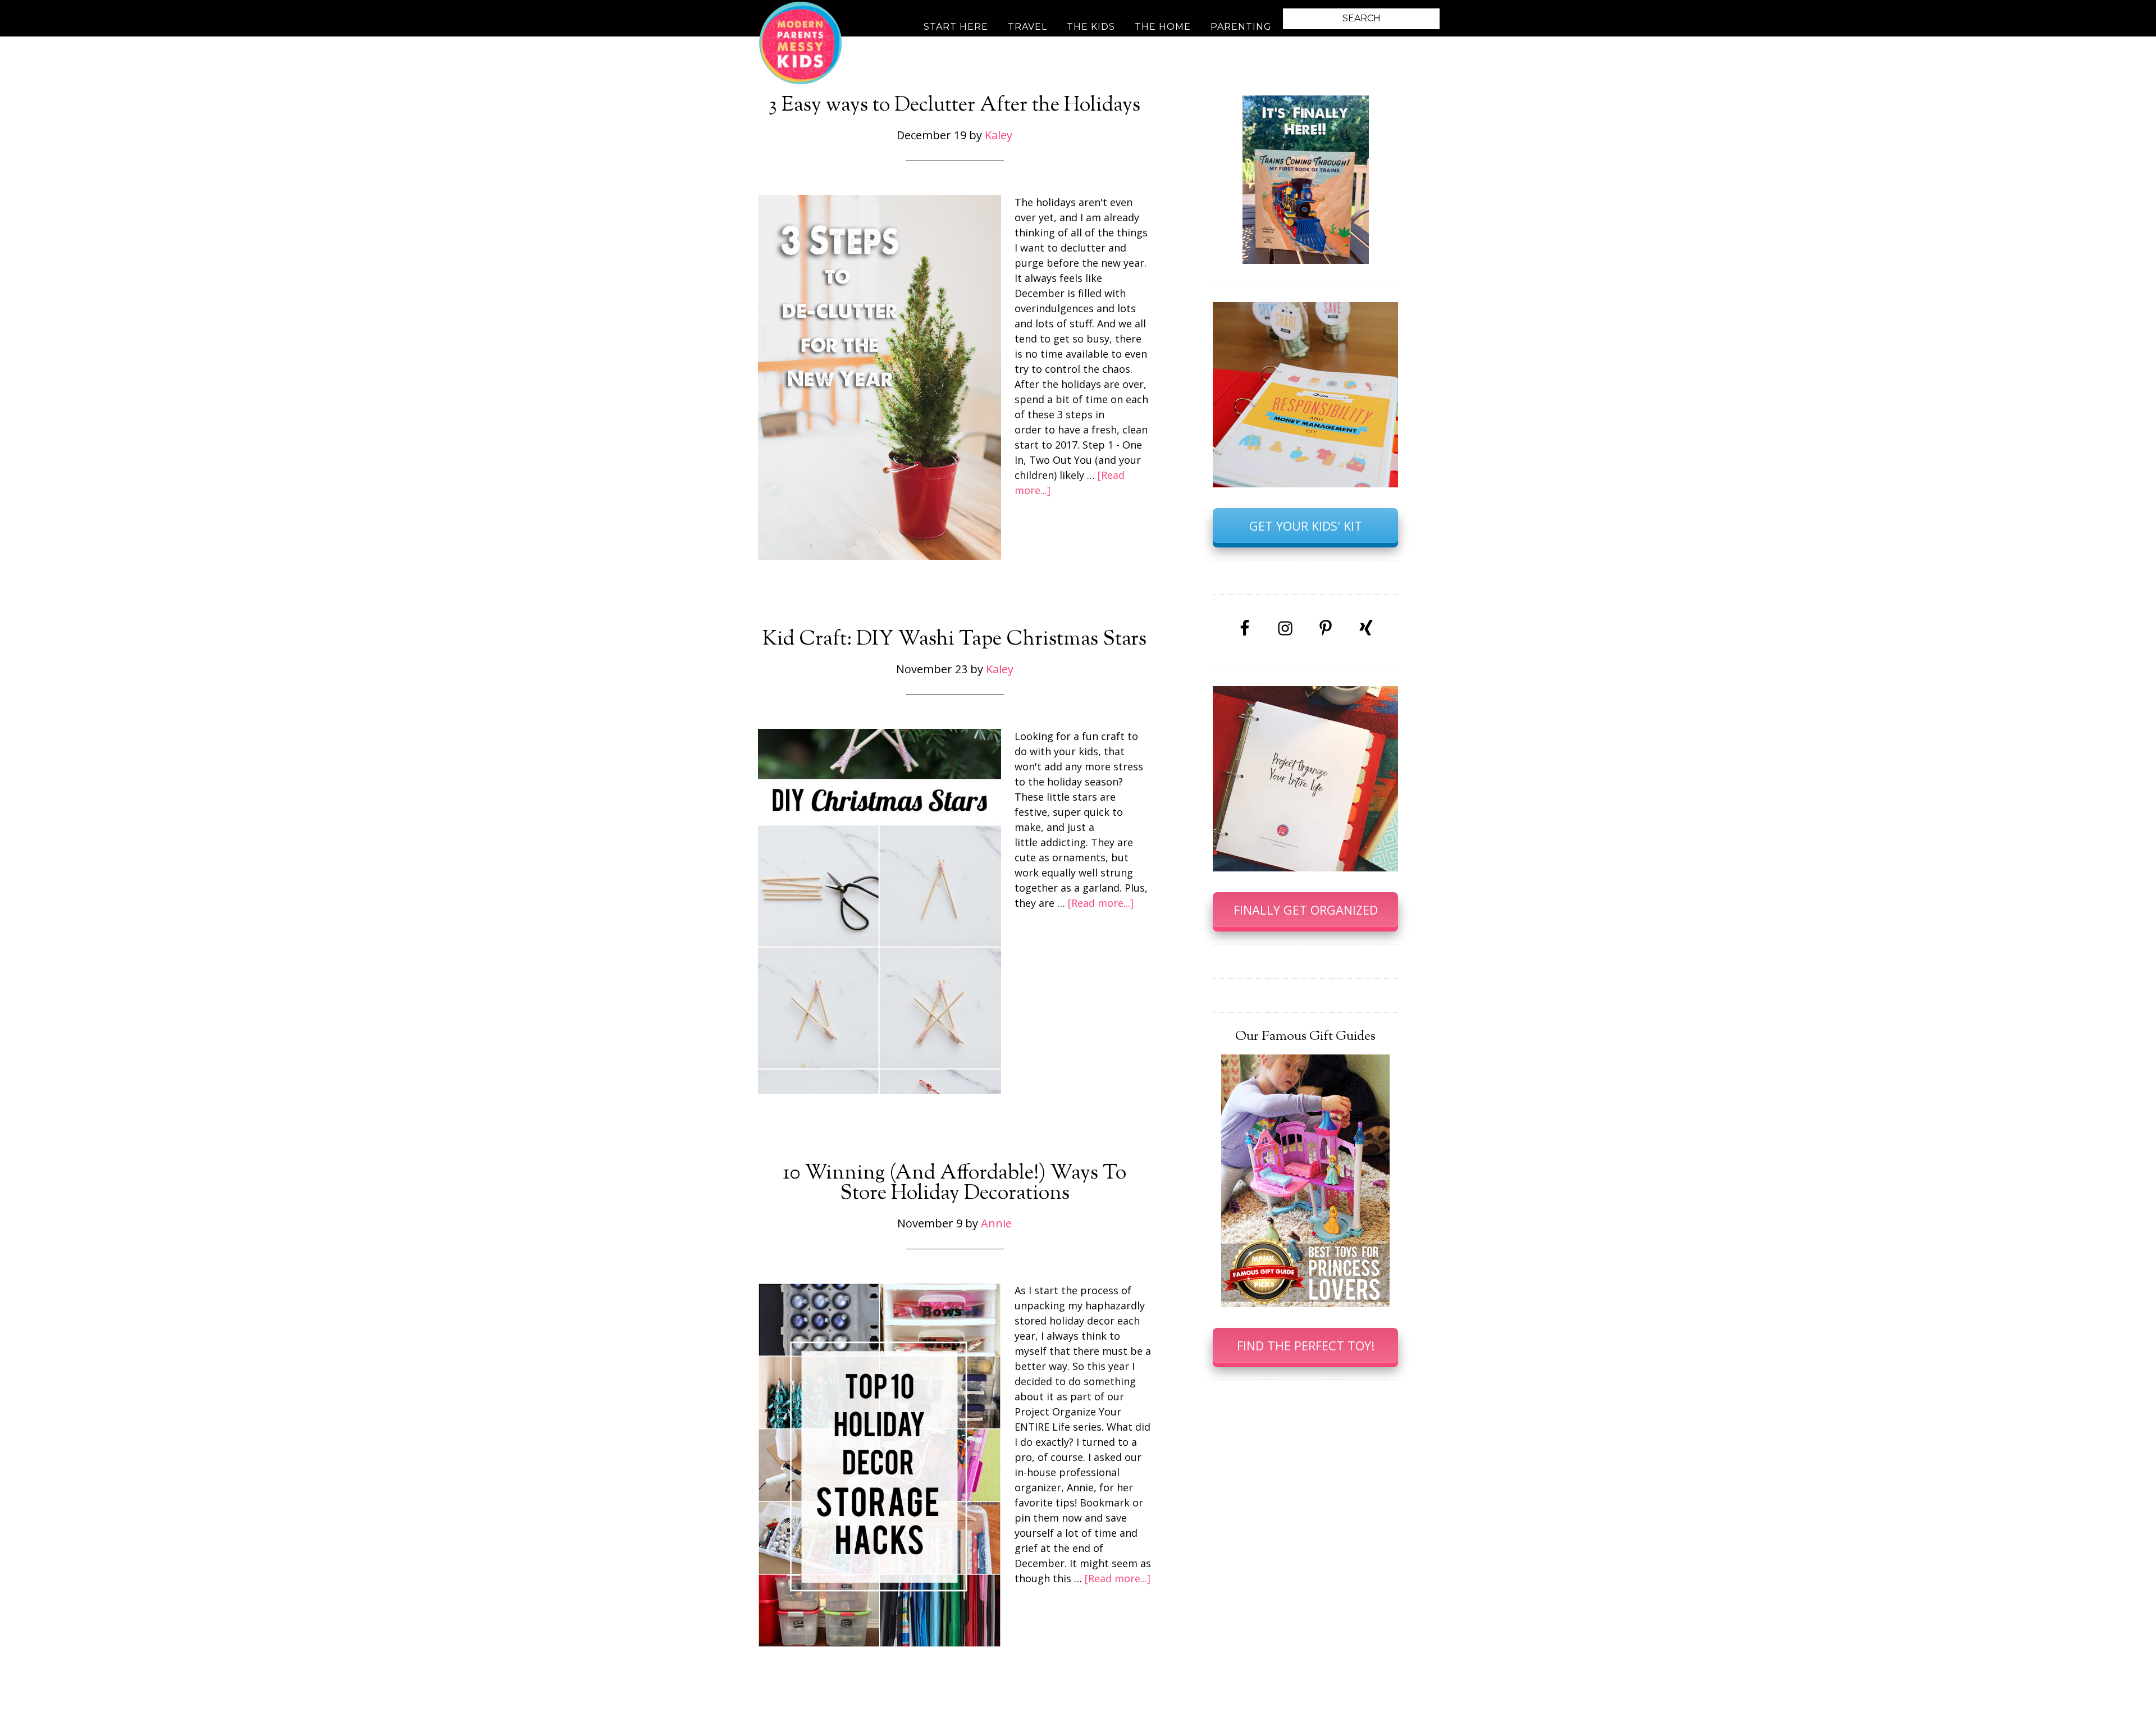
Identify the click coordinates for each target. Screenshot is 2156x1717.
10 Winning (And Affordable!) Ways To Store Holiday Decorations (954, 1184)
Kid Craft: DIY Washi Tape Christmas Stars (954, 640)
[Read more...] (1101, 903)
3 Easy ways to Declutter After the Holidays (954, 106)
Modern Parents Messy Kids (800, 42)
